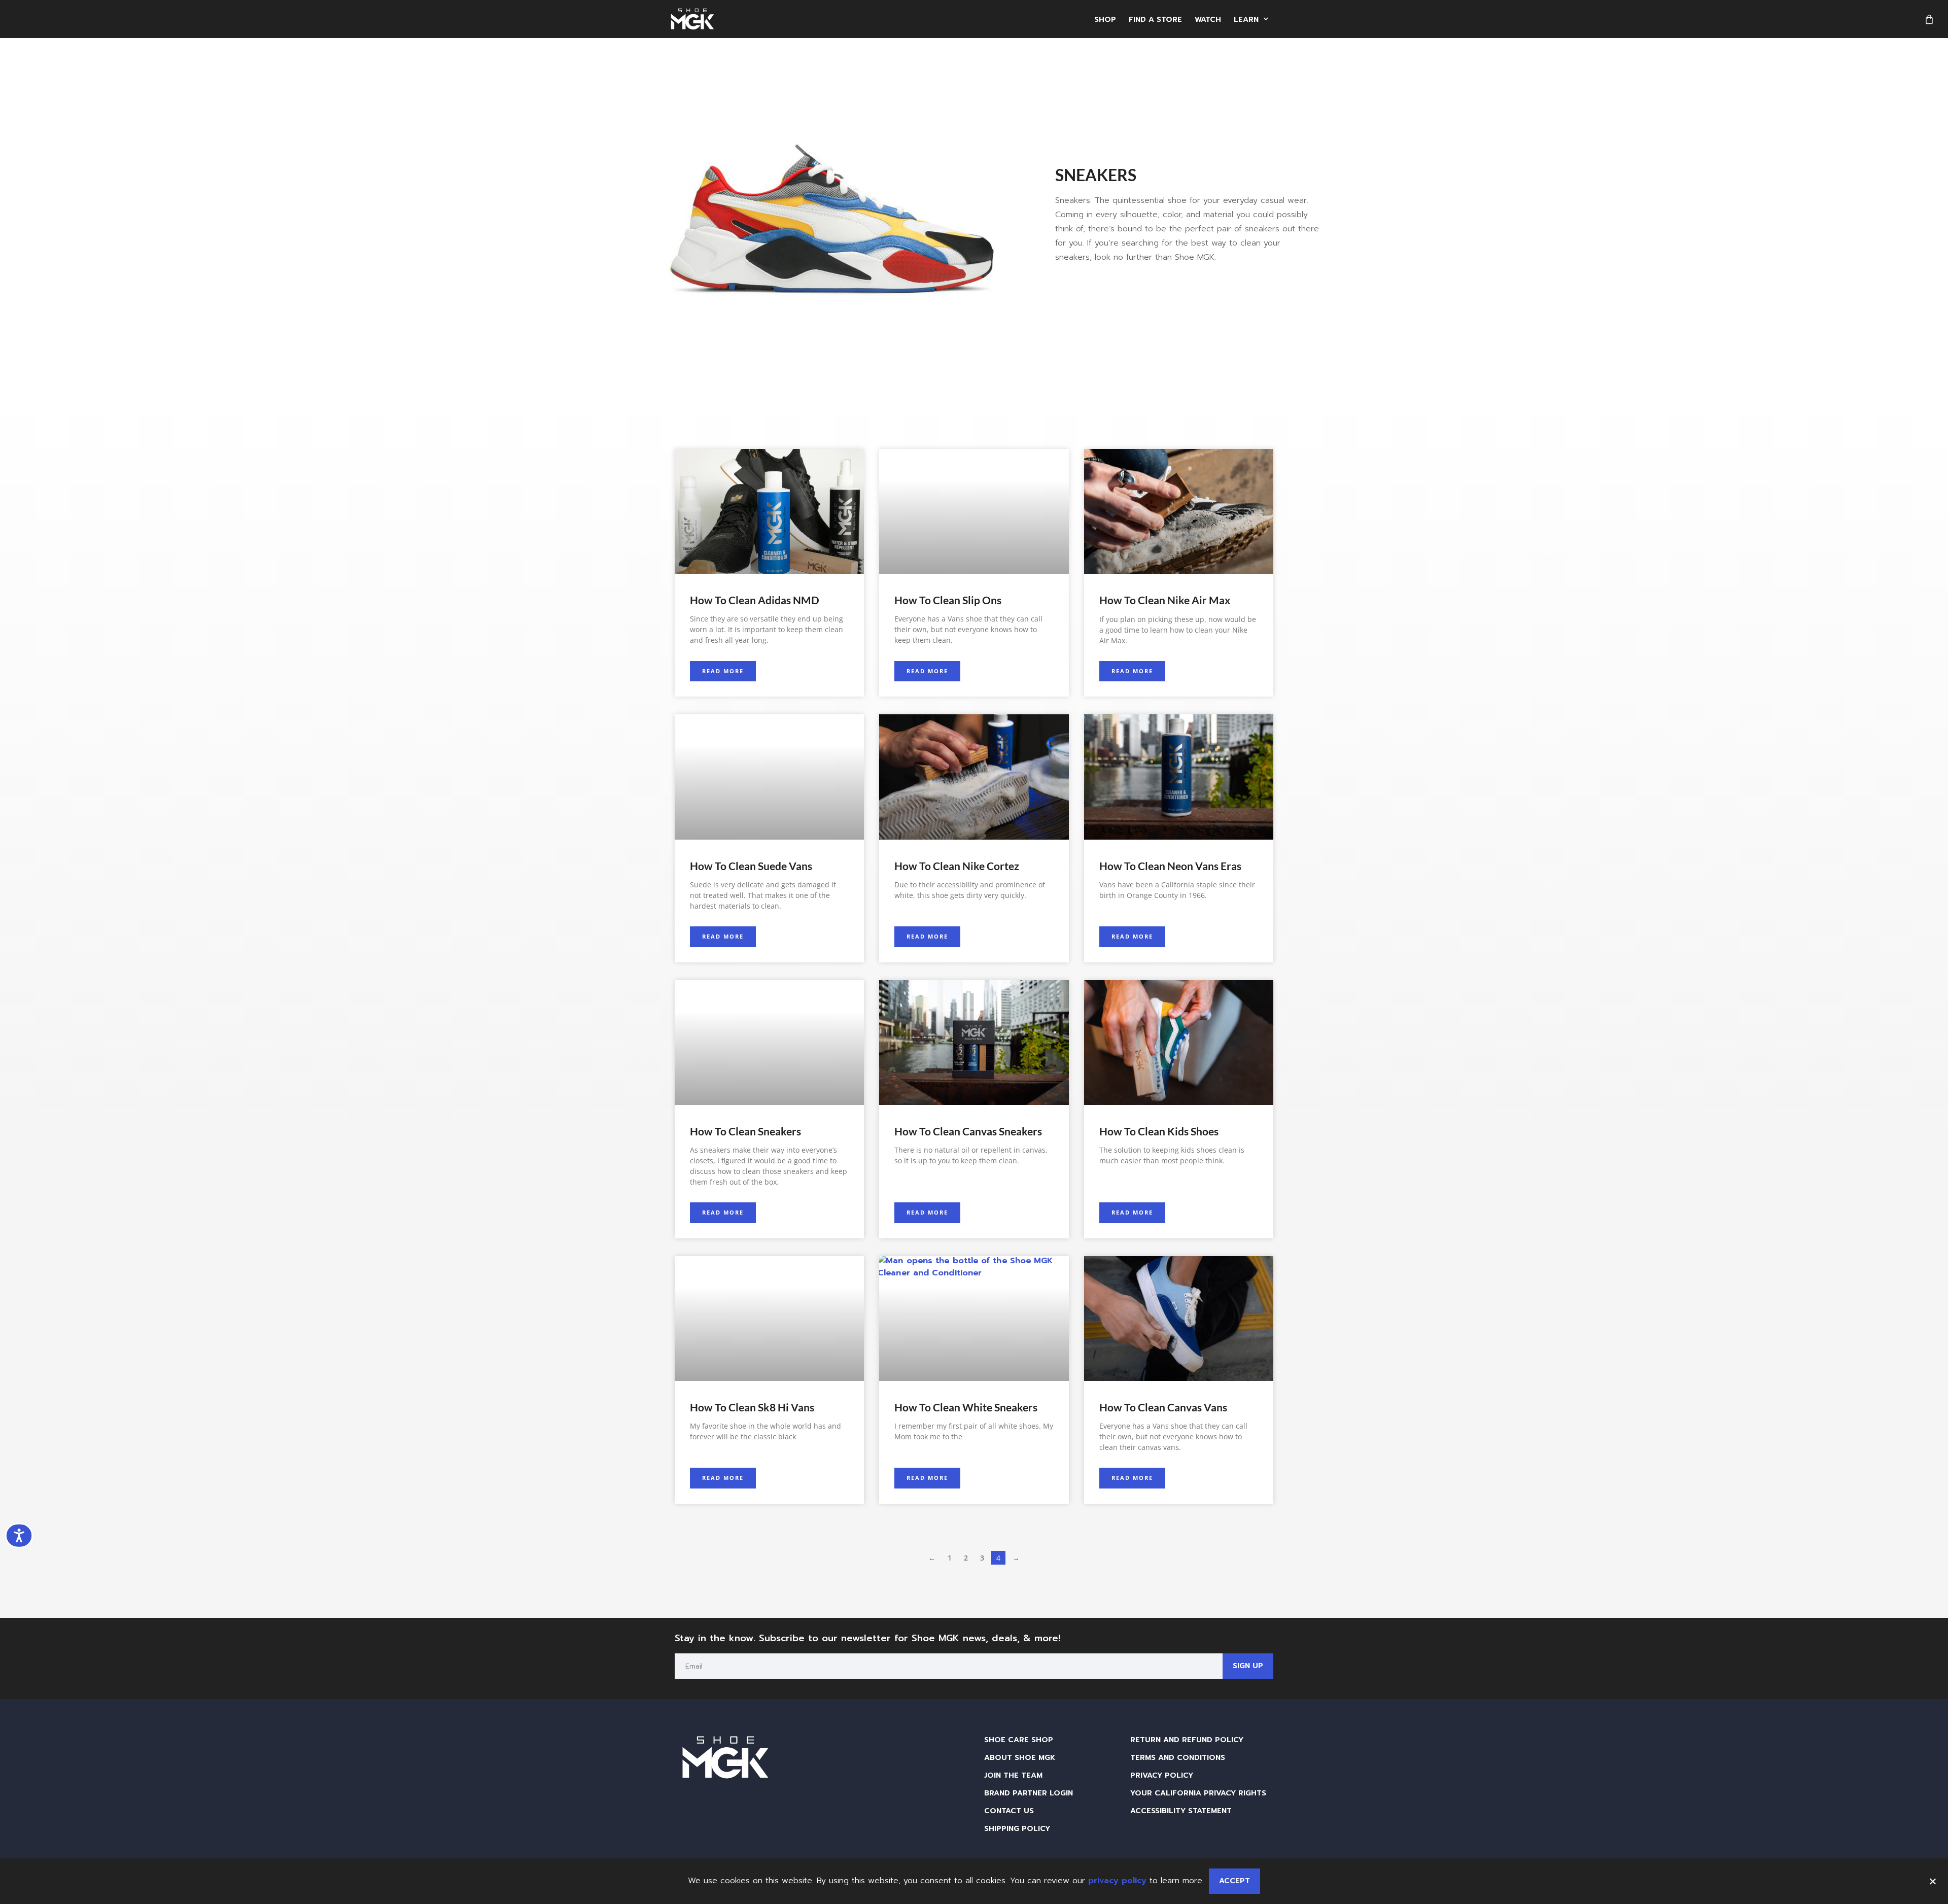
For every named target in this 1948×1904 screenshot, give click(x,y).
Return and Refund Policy (1187, 1740)
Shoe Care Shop (1019, 1740)
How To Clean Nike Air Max (1165, 600)
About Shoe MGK (1020, 1757)
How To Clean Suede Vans (751, 866)
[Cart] (1929, 19)
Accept (1234, 1881)
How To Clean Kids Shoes (1159, 1131)
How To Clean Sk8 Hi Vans (752, 1407)
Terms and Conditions (1178, 1757)
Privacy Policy (1162, 1775)
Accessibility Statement (1181, 1811)
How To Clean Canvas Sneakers (968, 1131)
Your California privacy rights (1198, 1793)
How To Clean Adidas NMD (755, 600)
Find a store (1155, 19)
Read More (723, 671)
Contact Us (1009, 1811)
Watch (1208, 19)
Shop (1105, 19)
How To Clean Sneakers (745, 1131)
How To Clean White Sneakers (966, 1407)
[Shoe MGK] (692, 19)
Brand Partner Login (1029, 1793)
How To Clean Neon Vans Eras (1170, 866)
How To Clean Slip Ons (948, 600)
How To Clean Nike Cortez (957, 866)
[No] (1932, 1880)
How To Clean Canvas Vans (1163, 1407)
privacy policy (1117, 1881)
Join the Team (1013, 1775)
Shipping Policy (1017, 1828)
